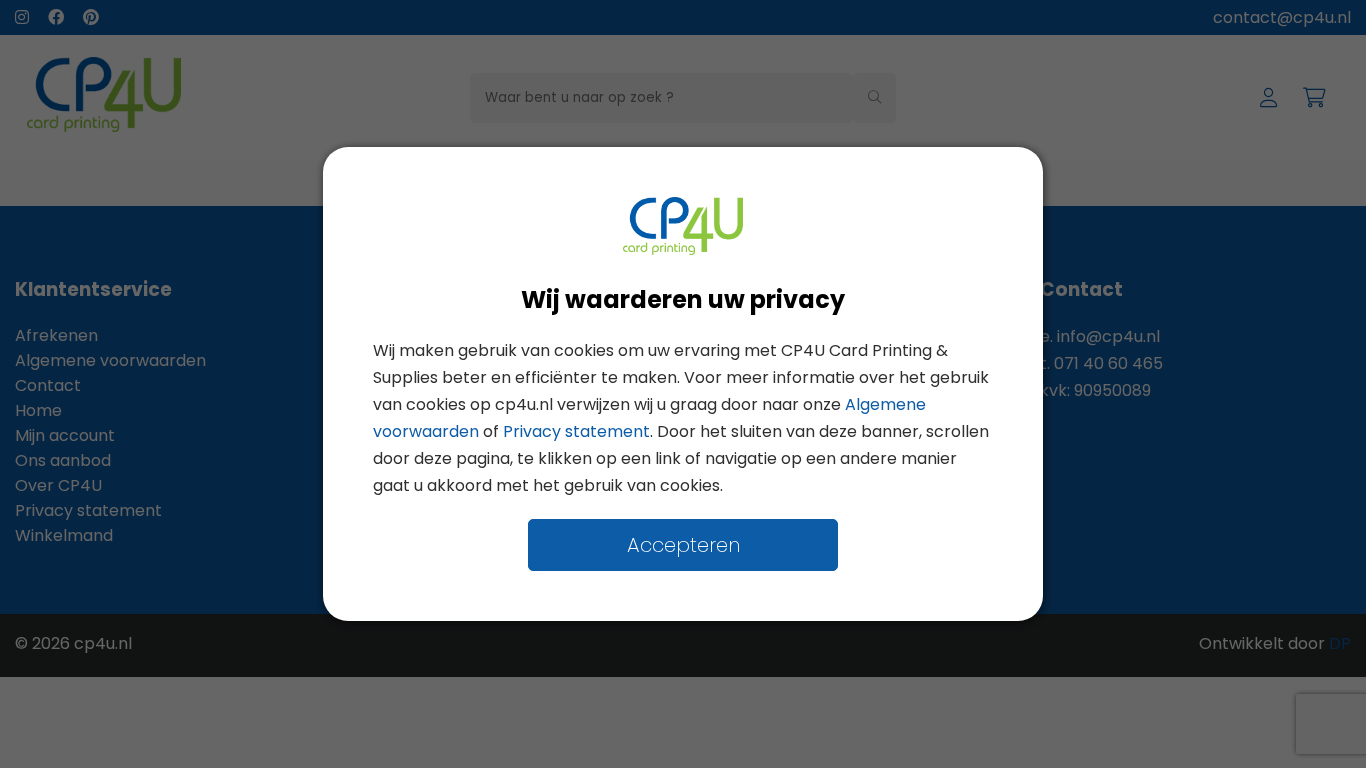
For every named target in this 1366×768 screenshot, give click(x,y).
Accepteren (683, 545)
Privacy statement (576, 431)
